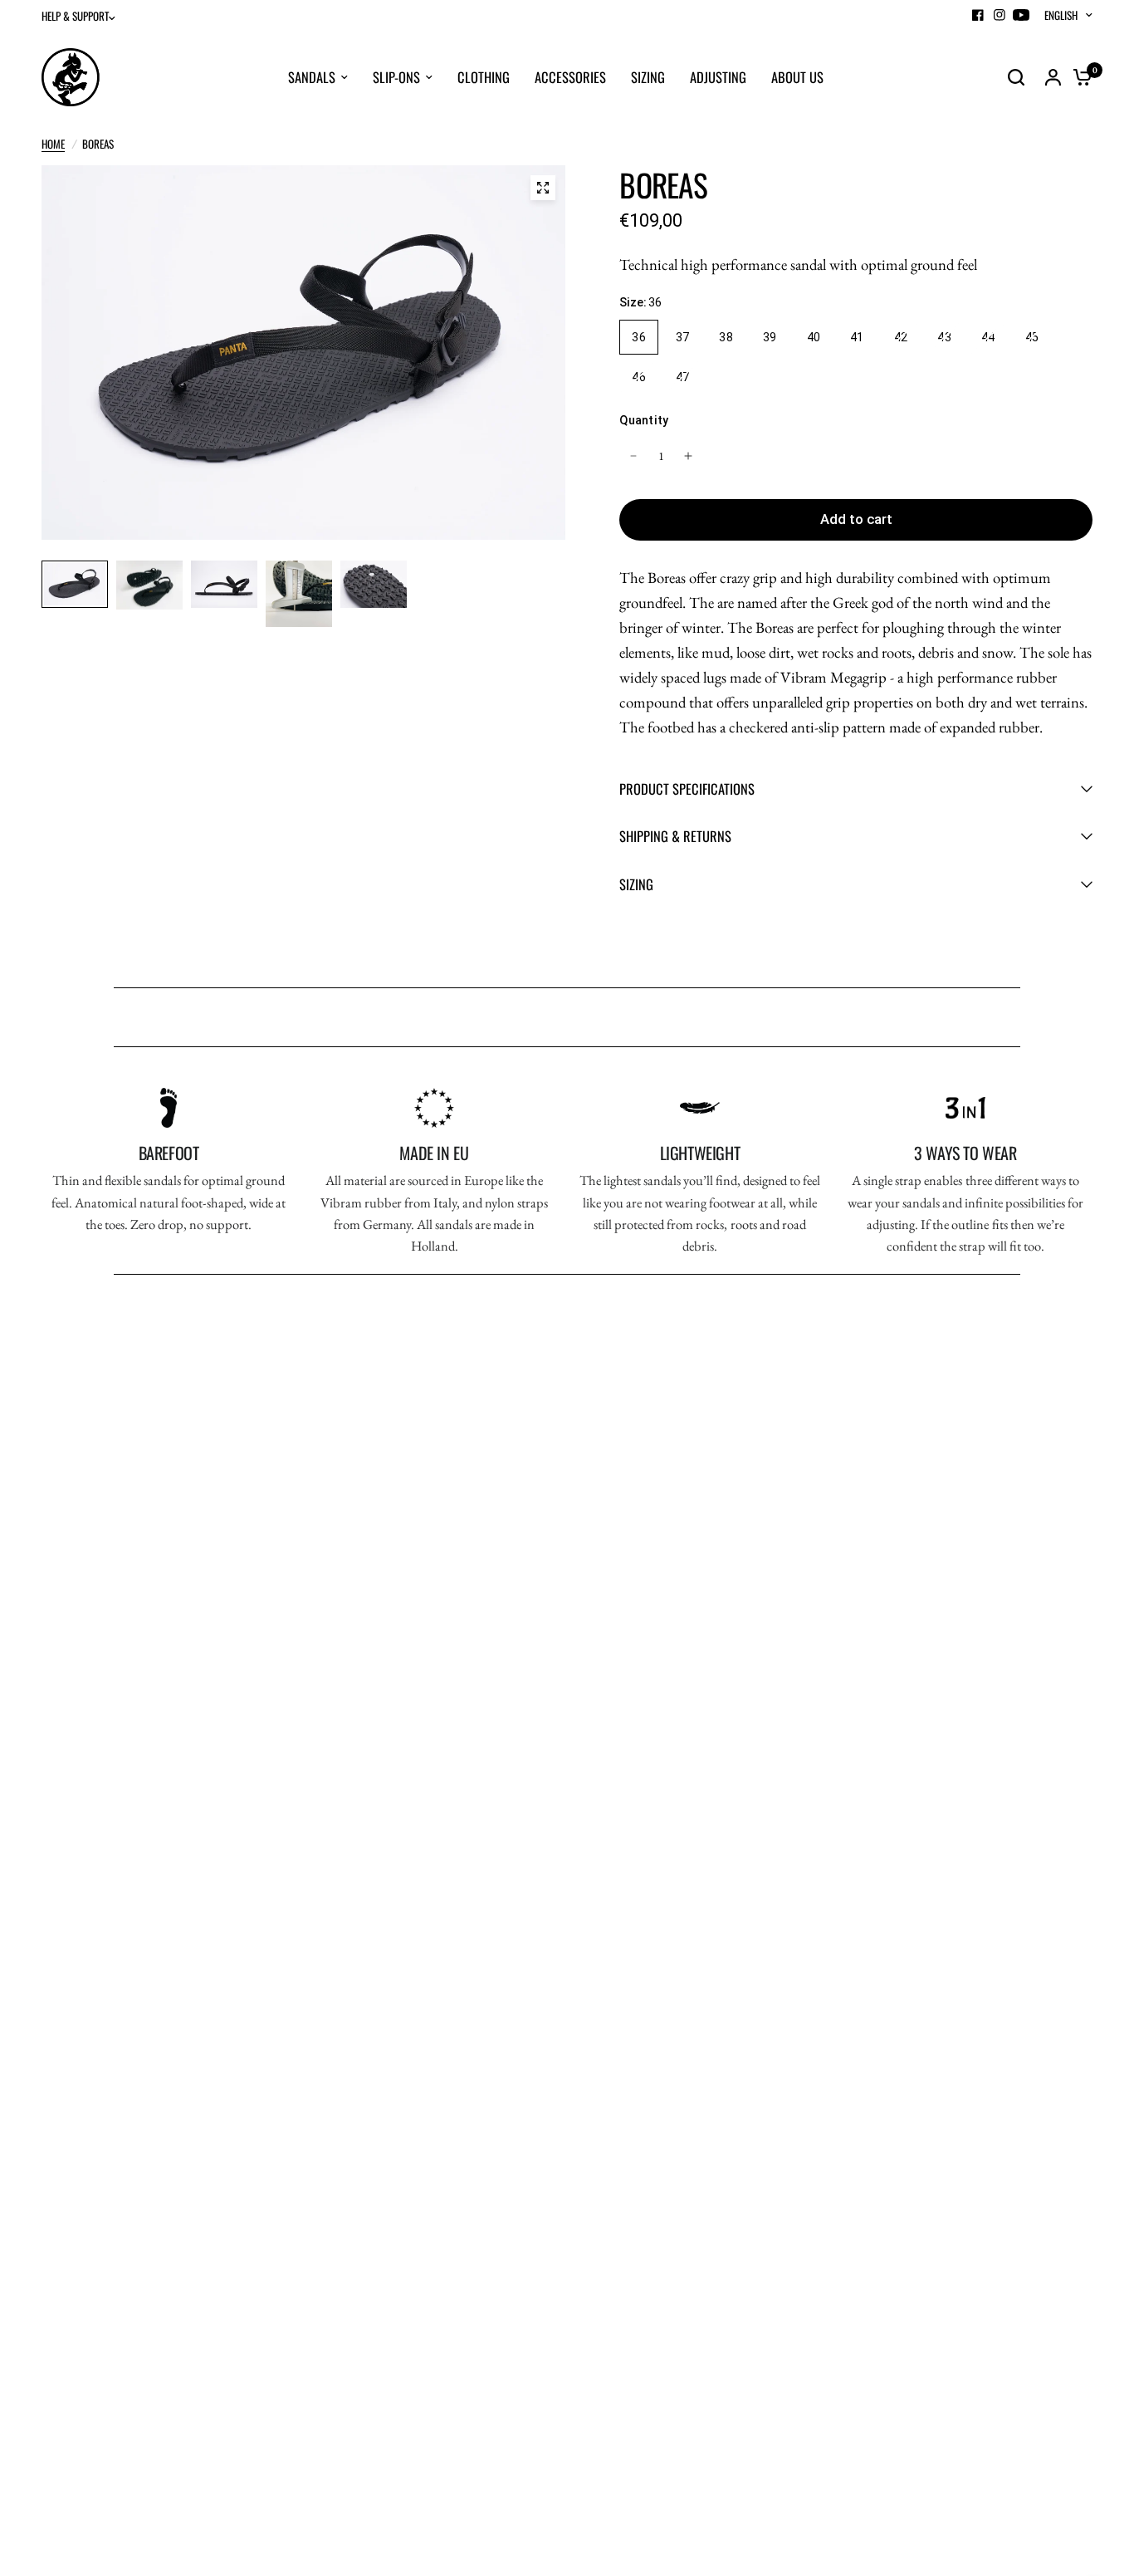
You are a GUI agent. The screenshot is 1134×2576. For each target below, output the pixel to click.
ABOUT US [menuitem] (797, 77)
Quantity (644, 420)
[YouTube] (1021, 15)
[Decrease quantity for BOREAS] (633, 456)
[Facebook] (978, 15)
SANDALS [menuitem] (312, 77)
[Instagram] (1000, 15)
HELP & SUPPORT (75, 16)
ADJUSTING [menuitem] (718, 77)
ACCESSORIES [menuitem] (570, 77)
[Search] (1016, 77)
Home (53, 144)
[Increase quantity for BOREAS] (688, 456)
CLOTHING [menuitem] (484, 77)
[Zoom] (543, 188)
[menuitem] (83, 16)
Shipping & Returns (675, 836)
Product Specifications (687, 788)
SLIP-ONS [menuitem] (396, 77)
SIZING (636, 884)
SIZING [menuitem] (648, 77)
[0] (1078, 77)
